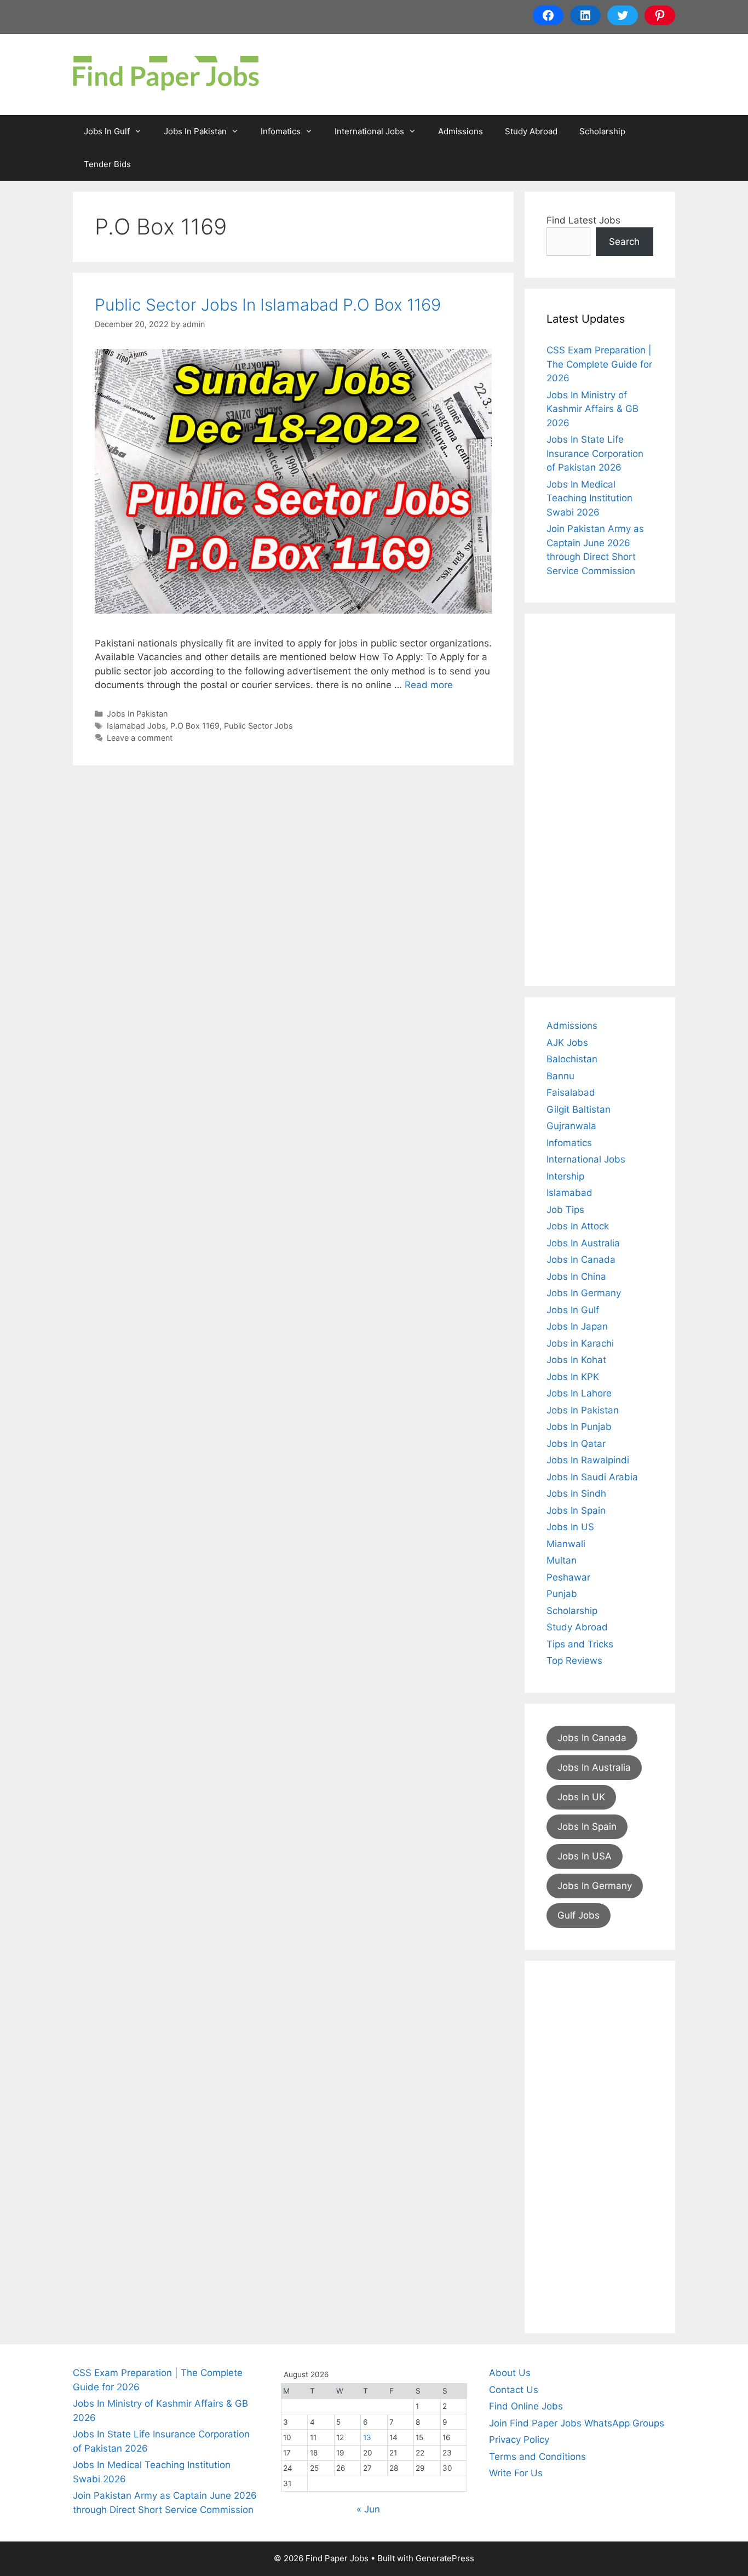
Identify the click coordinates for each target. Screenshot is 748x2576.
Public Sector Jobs (258, 726)
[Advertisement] (600, 800)
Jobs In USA (585, 1856)
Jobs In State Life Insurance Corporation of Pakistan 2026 (595, 453)
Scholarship (602, 131)
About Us (510, 2373)
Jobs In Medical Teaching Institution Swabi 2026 (589, 498)
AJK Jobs (567, 1043)
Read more (429, 685)
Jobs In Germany (584, 1293)
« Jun (368, 2509)
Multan (562, 1560)
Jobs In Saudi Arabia (592, 1477)
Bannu (560, 1076)
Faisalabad (571, 1092)
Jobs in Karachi (580, 1343)
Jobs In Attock (578, 1226)
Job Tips (565, 1210)
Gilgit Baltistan (579, 1109)
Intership (565, 1176)
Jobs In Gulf (107, 131)
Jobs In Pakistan (195, 131)
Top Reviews (574, 1661)
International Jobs (369, 131)
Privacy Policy (519, 2440)
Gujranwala (571, 1126)
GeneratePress (445, 2558)
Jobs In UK (581, 1797)
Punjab (562, 1594)
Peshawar (568, 1577)
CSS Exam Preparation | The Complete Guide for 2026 (599, 364)
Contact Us (514, 2390)
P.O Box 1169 (195, 726)
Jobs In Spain (576, 1510)
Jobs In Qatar (576, 1444)
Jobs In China (576, 1276)
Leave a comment (140, 738)
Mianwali (566, 1544)
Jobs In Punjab (579, 1427)
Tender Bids (107, 164)
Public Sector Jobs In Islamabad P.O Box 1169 (268, 305)
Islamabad (569, 1193)
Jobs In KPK (573, 1377)
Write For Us (516, 2473)
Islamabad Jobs (136, 726)
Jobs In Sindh (576, 1493)
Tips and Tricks (580, 1644)
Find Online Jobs (526, 2406)
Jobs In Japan (577, 1326)
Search (624, 242)
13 (367, 2437)
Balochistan (572, 1059)
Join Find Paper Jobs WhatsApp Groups (577, 2423)
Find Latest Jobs (583, 220)
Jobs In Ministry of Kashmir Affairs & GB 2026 (592, 409)
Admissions (461, 131)
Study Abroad (531, 131)
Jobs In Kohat (576, 1360)
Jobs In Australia (583, 1243)
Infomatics (281, 131)
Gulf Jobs (579, 1915)
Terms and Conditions (537, 2457)
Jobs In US (570, 1527)
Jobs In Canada (581, 1260)
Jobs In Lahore (579, 1393)
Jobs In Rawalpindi (588, 1460)
